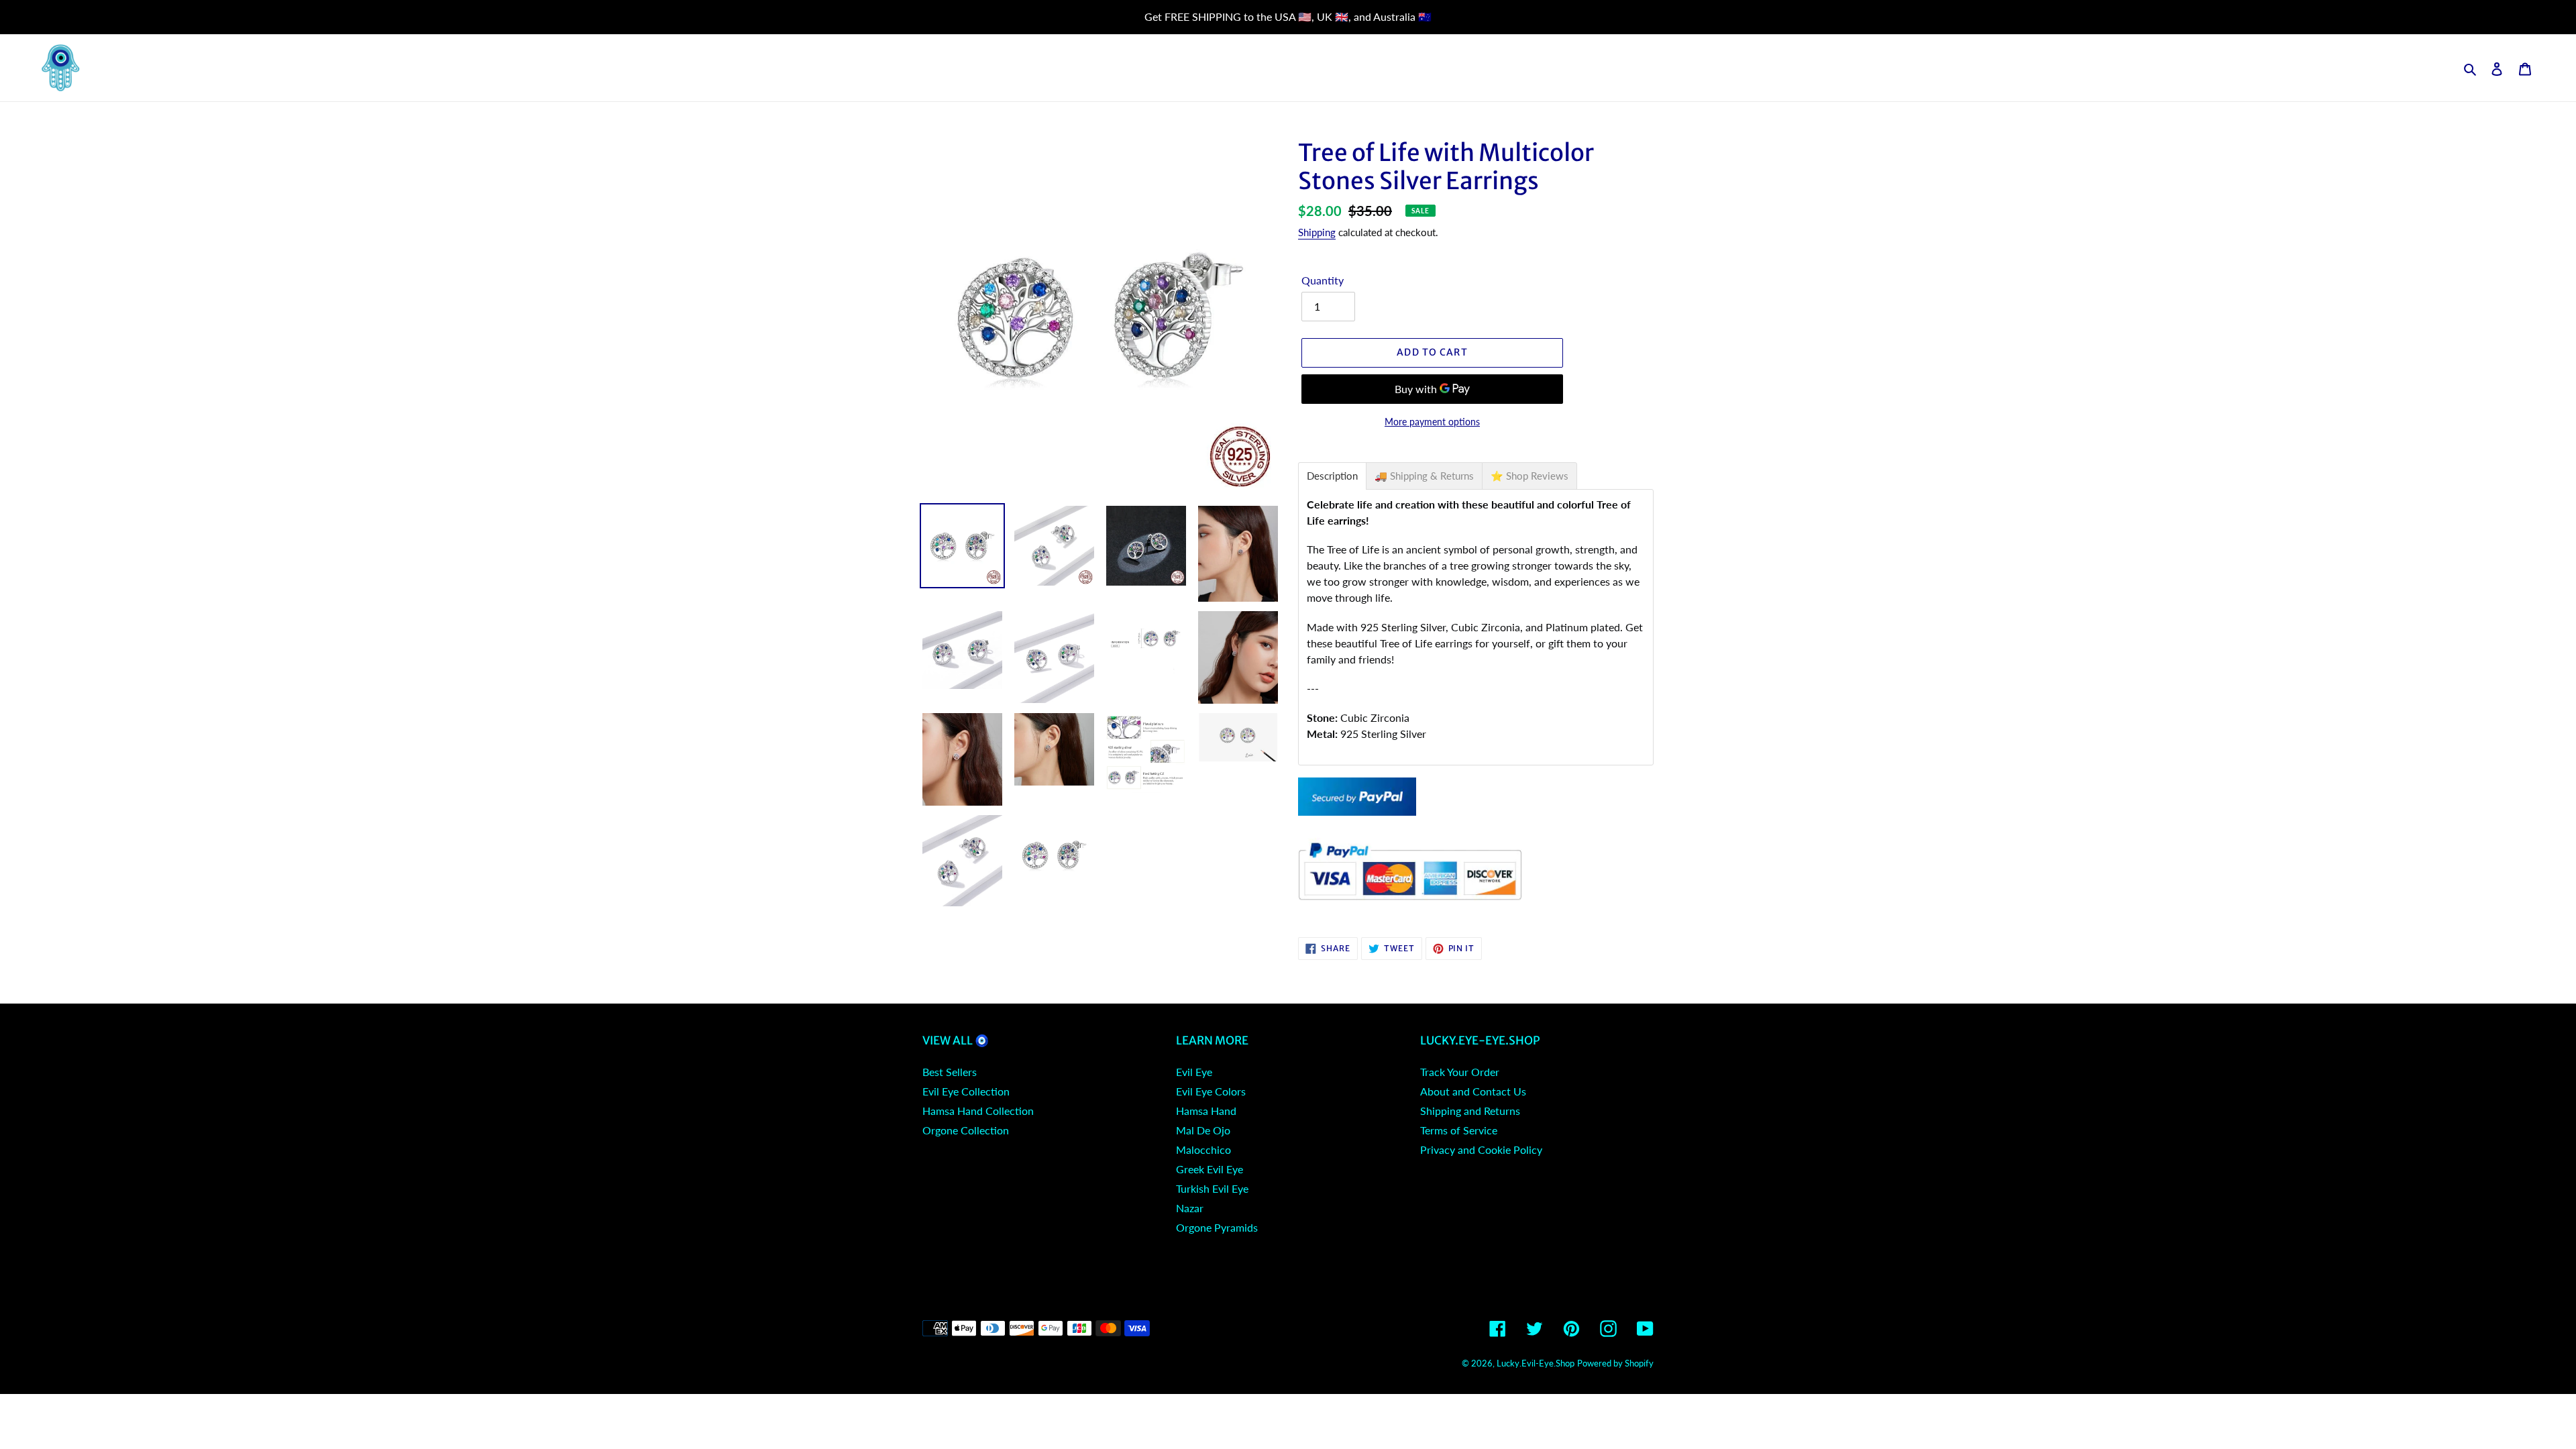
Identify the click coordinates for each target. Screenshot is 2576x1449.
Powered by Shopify (1615, 1363)
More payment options (1432, 422)
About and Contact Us (1473, 1091)
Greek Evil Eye (1210, 1169)
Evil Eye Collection (966, 1091)
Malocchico (1203, 1149)
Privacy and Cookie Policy (1481, 1149)
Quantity (1323, 280)
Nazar (1190, 1208)
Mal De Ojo (1203, 1130)
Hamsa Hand (1206, 1111)
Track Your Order (1460, 1072)
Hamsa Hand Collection (978, 1111)
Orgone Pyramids (1217, 1227)
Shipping (1317, 232)
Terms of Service (1459, 1130)
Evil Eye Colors (1211, 1091)
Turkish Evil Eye (1212, 1188)
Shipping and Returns (1470, 1111)
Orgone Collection (966, 1130)
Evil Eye (1194, 1072)
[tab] (1332, 476)
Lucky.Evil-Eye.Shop (1536, 1363)
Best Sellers (950, 1072)
